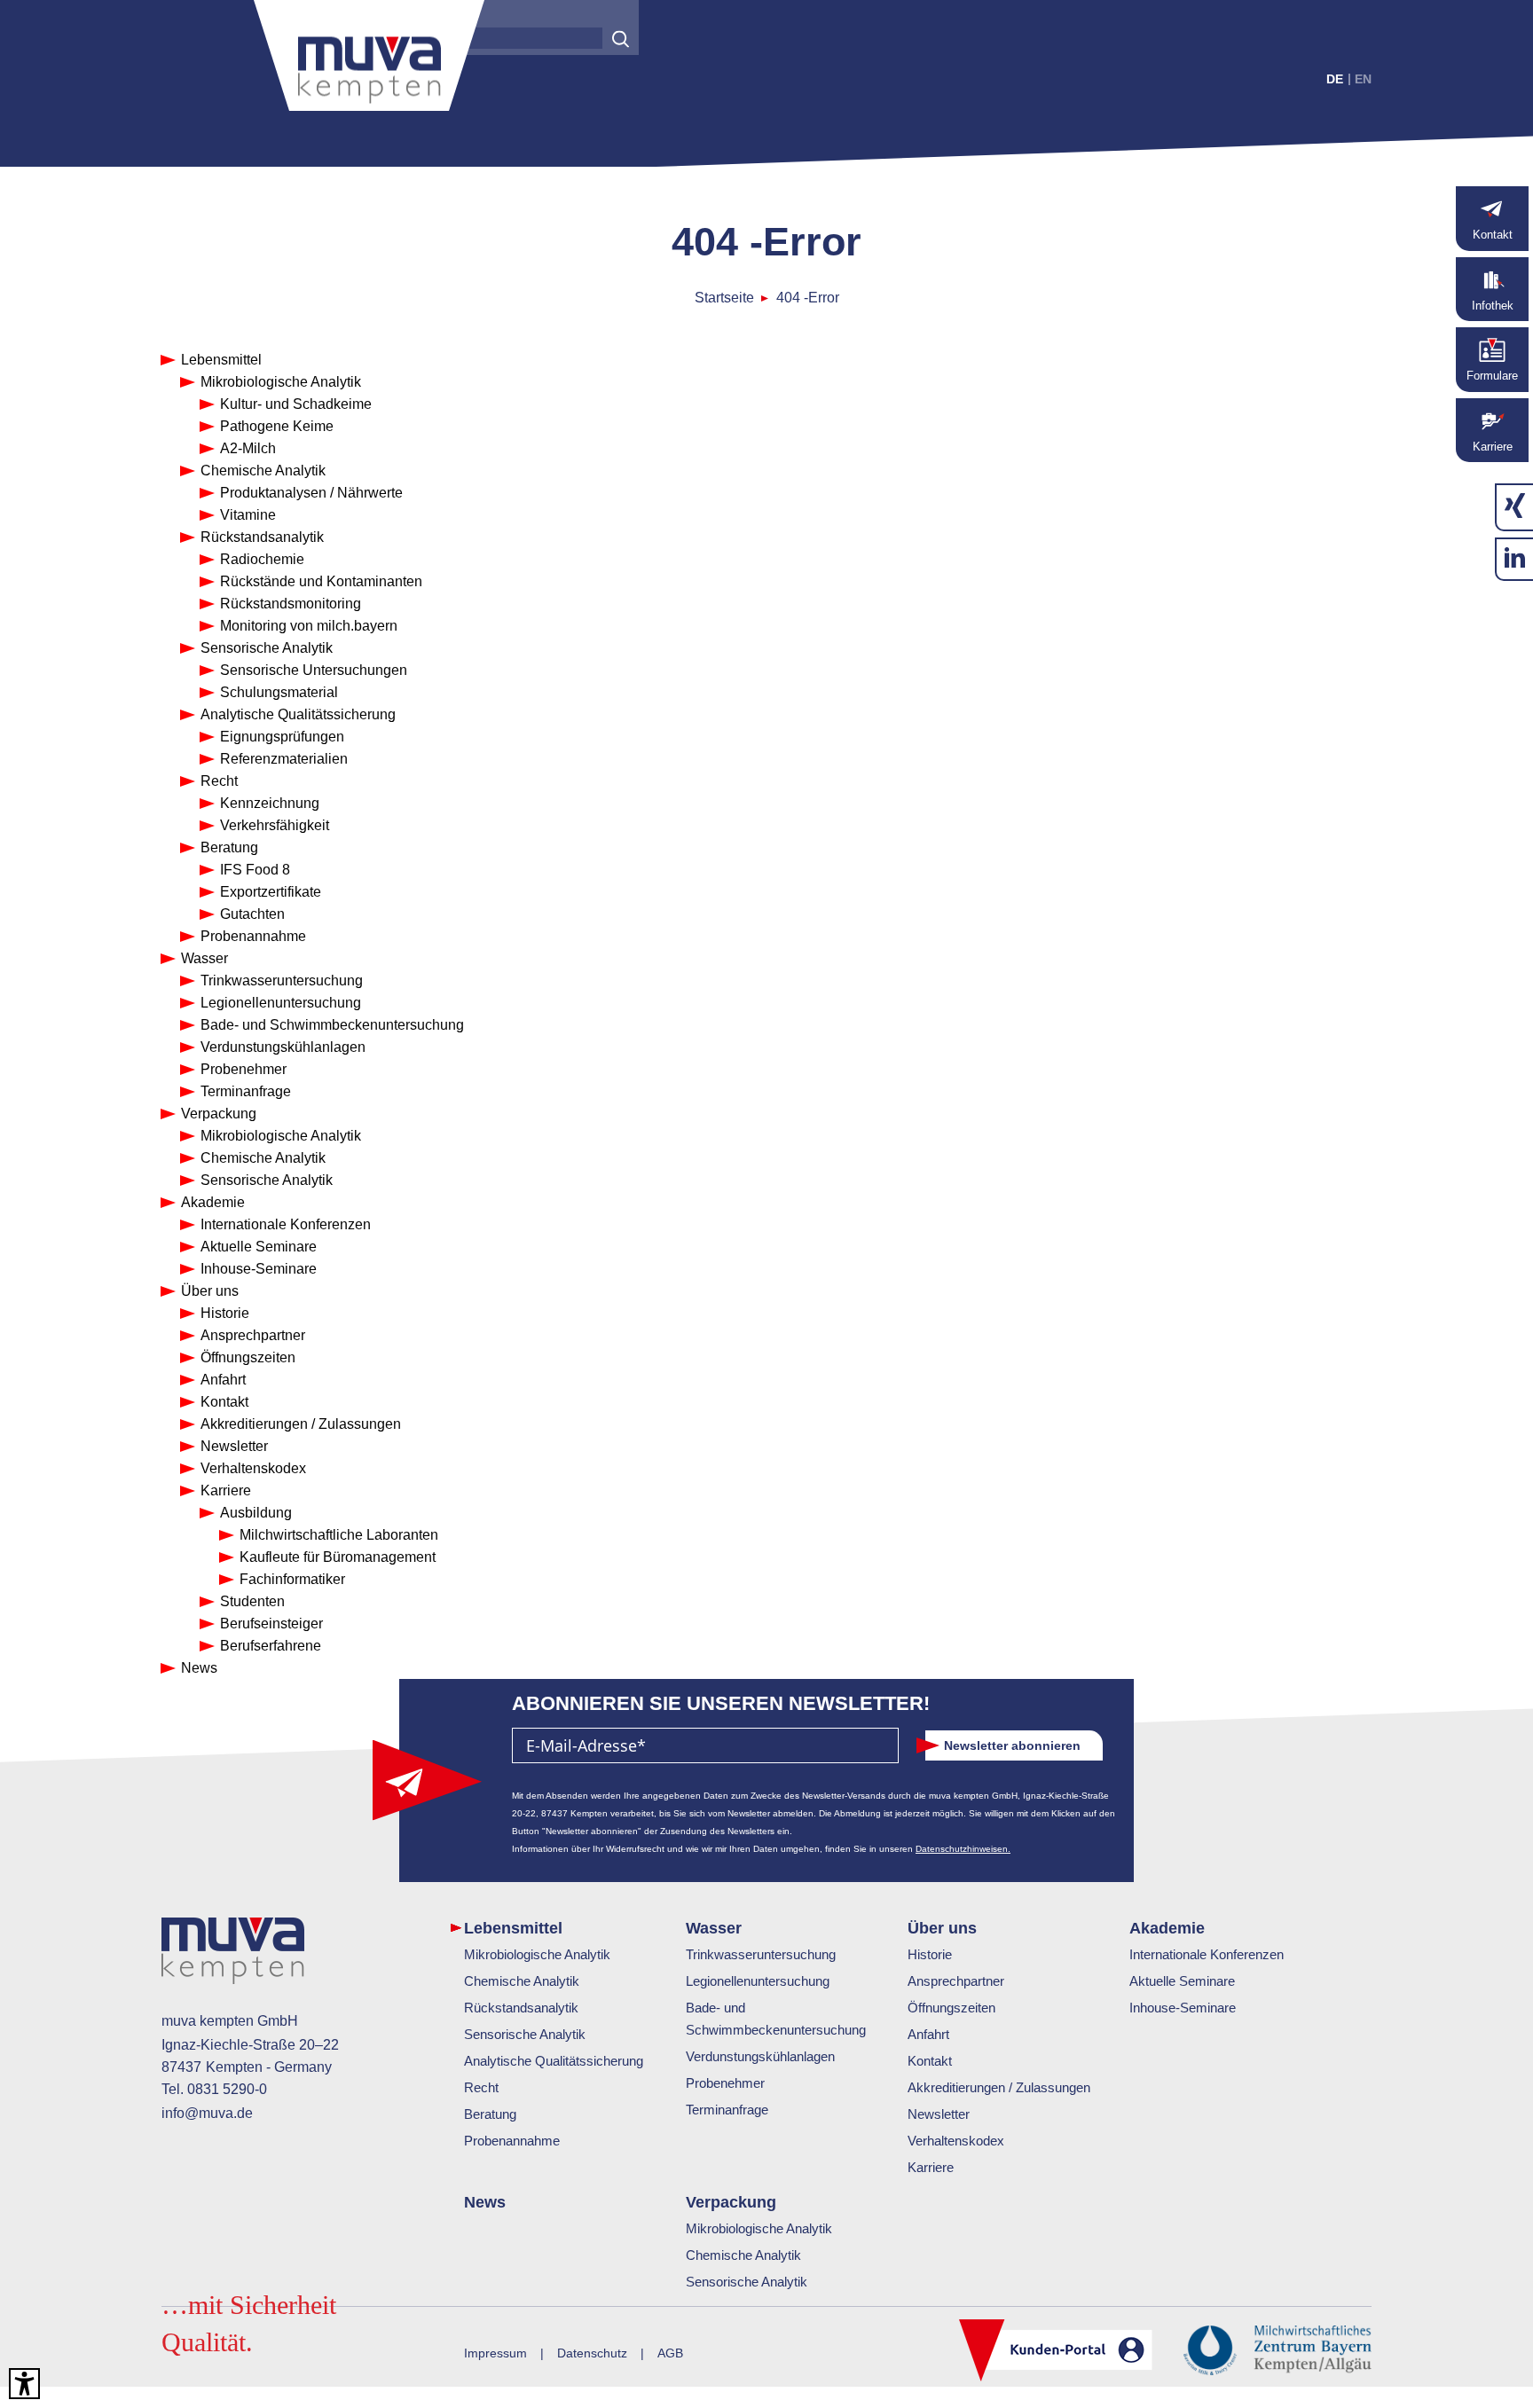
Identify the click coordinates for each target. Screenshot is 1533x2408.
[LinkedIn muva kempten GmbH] (1515, 559)
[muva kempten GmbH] (369, 62)
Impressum (495, 2353)
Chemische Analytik (522, 1981)
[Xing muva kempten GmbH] (1515, 507)
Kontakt (930, 2061)
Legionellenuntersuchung (758, 1981)
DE (1335, 79)
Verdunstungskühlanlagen (760, 2056)
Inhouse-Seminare (1183, 2008)
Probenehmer (725, 2083)
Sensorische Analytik (525, 2034)
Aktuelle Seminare (1182, 1981)
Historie (930, 1954)
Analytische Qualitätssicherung (554, 2061)
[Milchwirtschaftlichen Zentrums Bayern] (1277, 2348)
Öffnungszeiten (951, 2008)
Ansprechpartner (956, 1981)
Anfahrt (928, 2034)
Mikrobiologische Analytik (537, 1954)
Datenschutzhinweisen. (963, 1849)
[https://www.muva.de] (233, 1954)
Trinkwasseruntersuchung (761, 1954)
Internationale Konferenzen (1207, 1954)
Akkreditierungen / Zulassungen (999, 2087)
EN (1363, 79)
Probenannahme (512, 2141)
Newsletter (939, 2114)
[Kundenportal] (1056, 2352)
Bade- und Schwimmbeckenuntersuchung (776, 2019)
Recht (481, 2087)
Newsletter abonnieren (1012, 1745)
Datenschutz (592, 2353)
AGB (670, 2353)
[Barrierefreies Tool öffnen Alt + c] (24, 2384)
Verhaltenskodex (956, 2141)
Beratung (490, 2114)
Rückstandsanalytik (521, 2008)
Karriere (931, 2167)
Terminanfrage (727, 2110)
